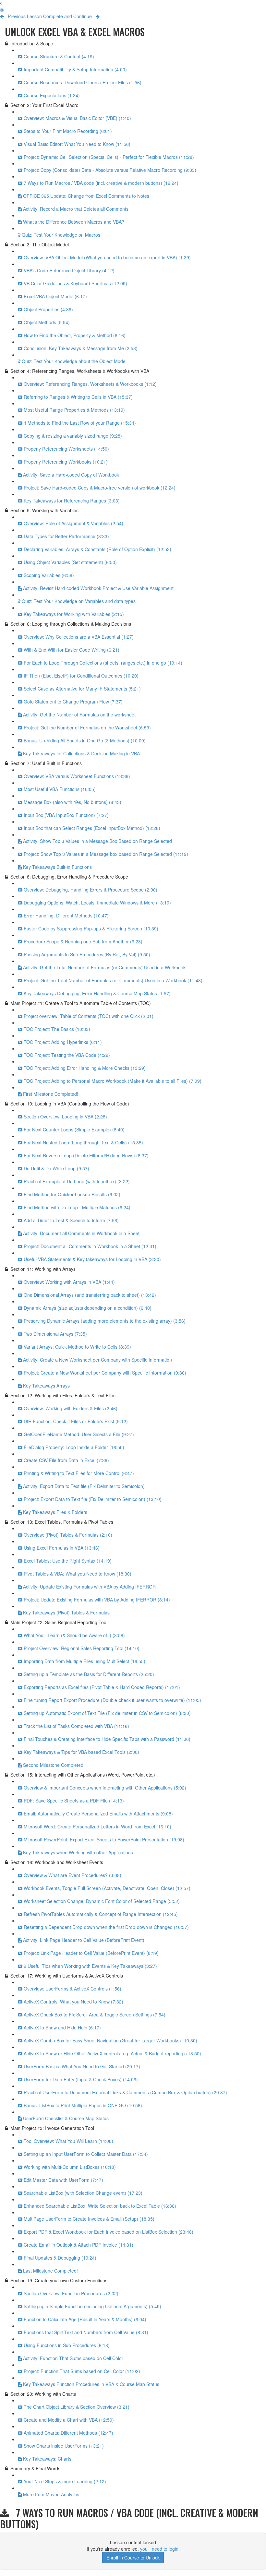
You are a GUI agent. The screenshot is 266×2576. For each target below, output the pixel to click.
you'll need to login (159, 2549)
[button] (1, 3)
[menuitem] (2, 10)
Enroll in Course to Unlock (133, 2558)
